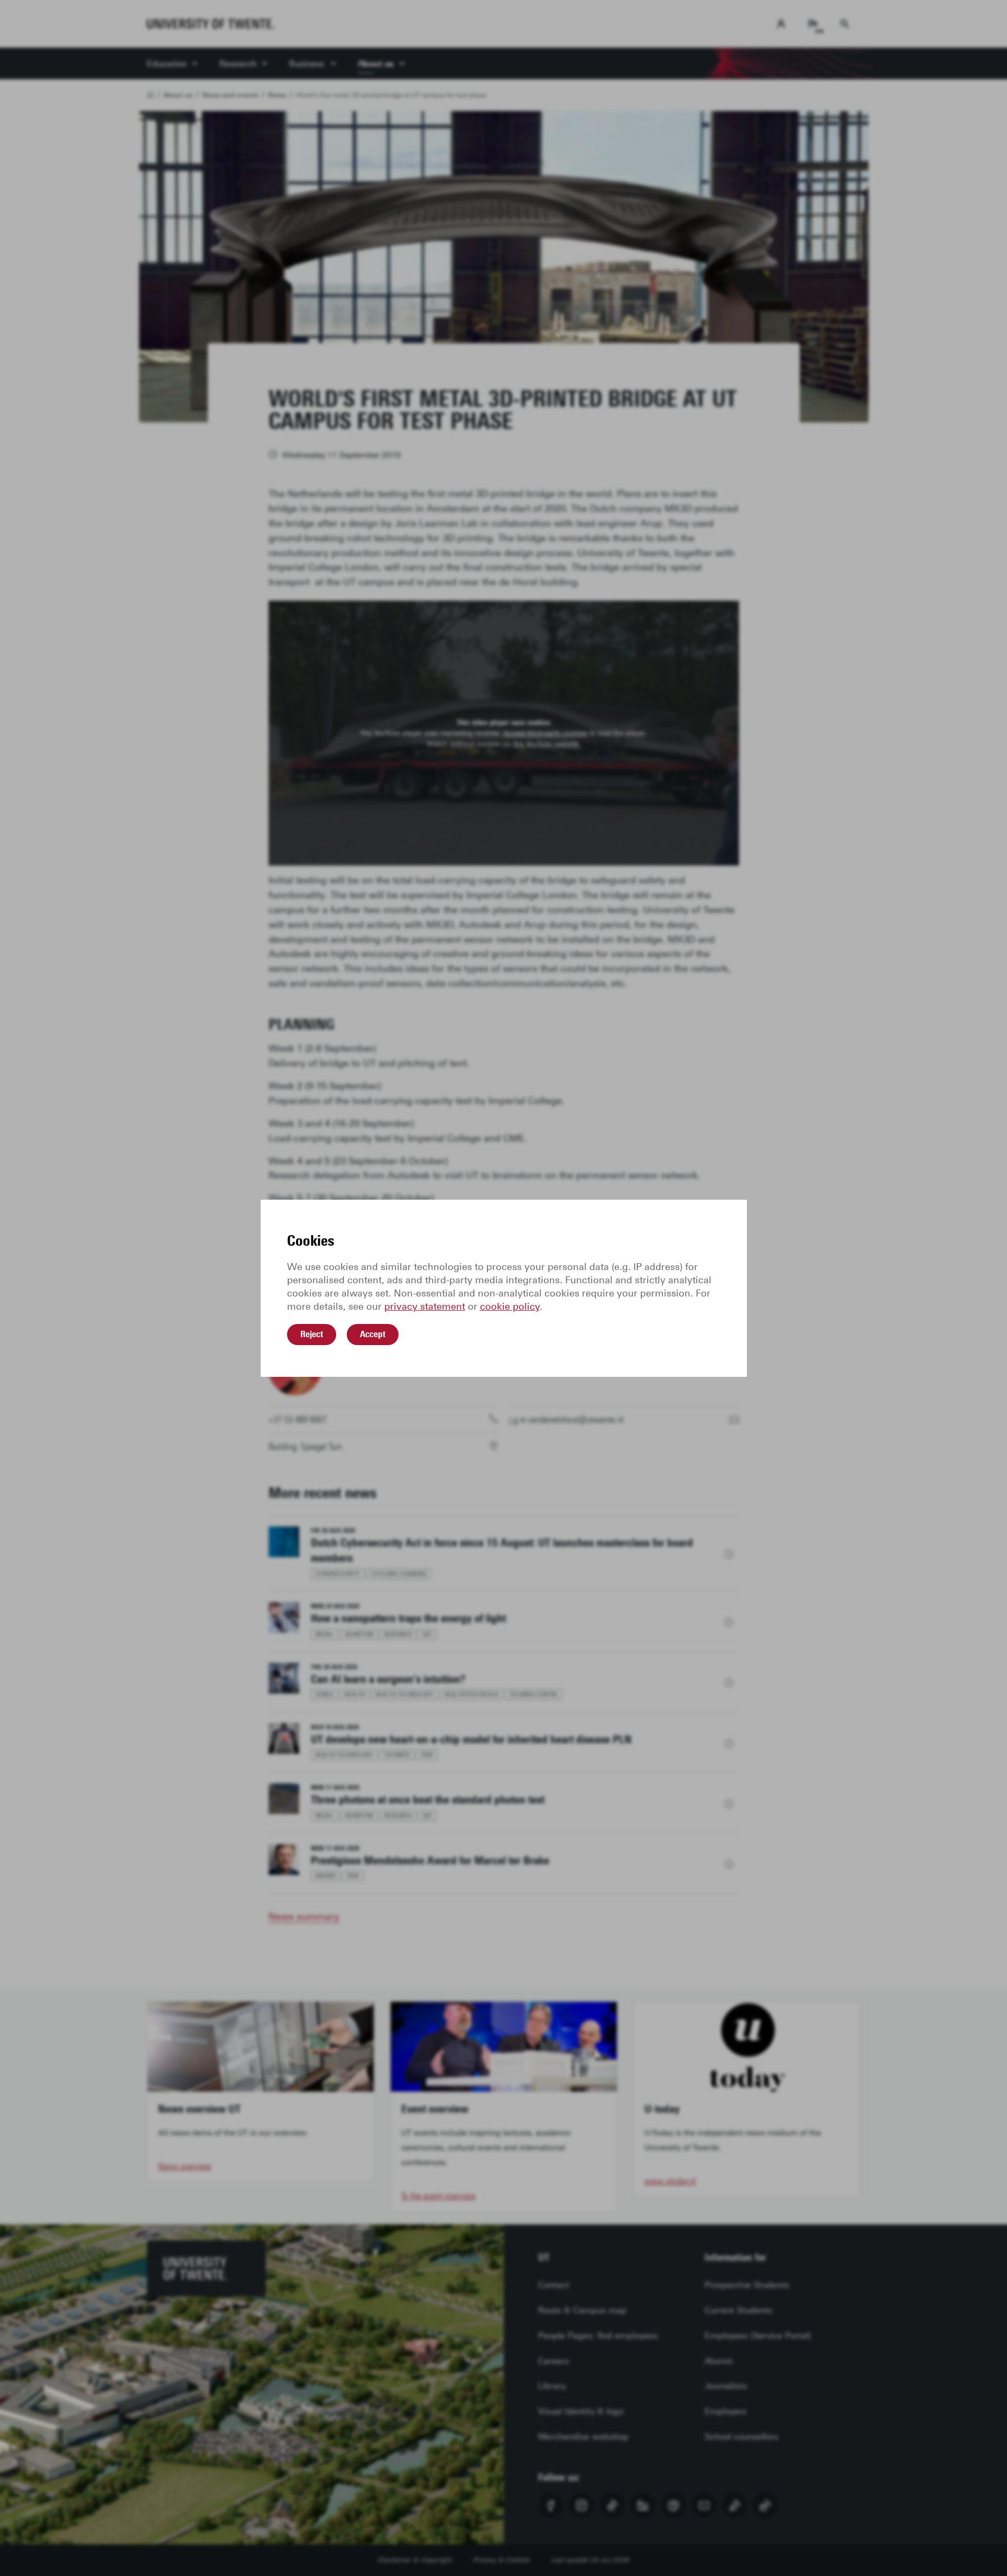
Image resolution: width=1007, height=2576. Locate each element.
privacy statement (425, 1307)
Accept (373, 1334)
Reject (312, 1334)
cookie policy (510, 1307)
